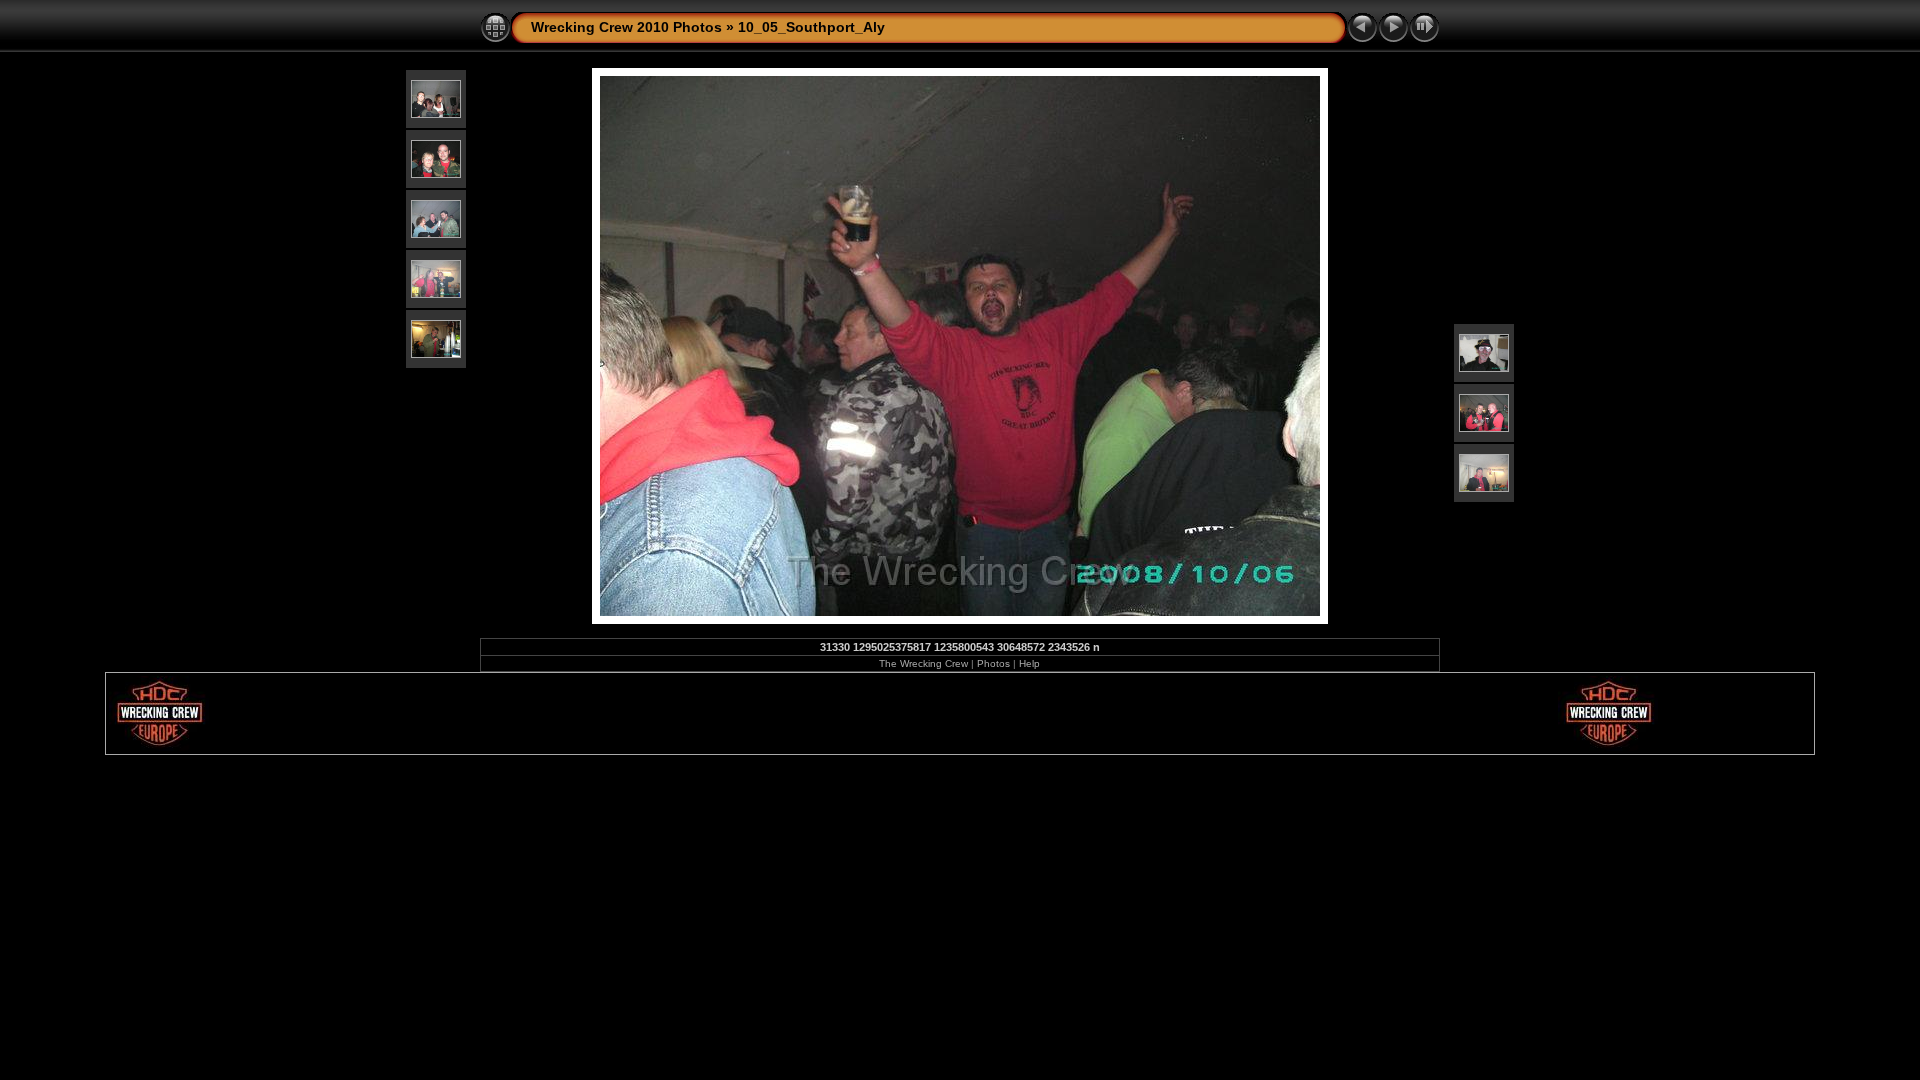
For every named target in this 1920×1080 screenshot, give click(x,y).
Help (1029, 663)
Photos (993, 663)
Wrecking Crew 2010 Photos (626, 27)
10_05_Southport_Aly (811, 27)
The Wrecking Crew (923, 663)
